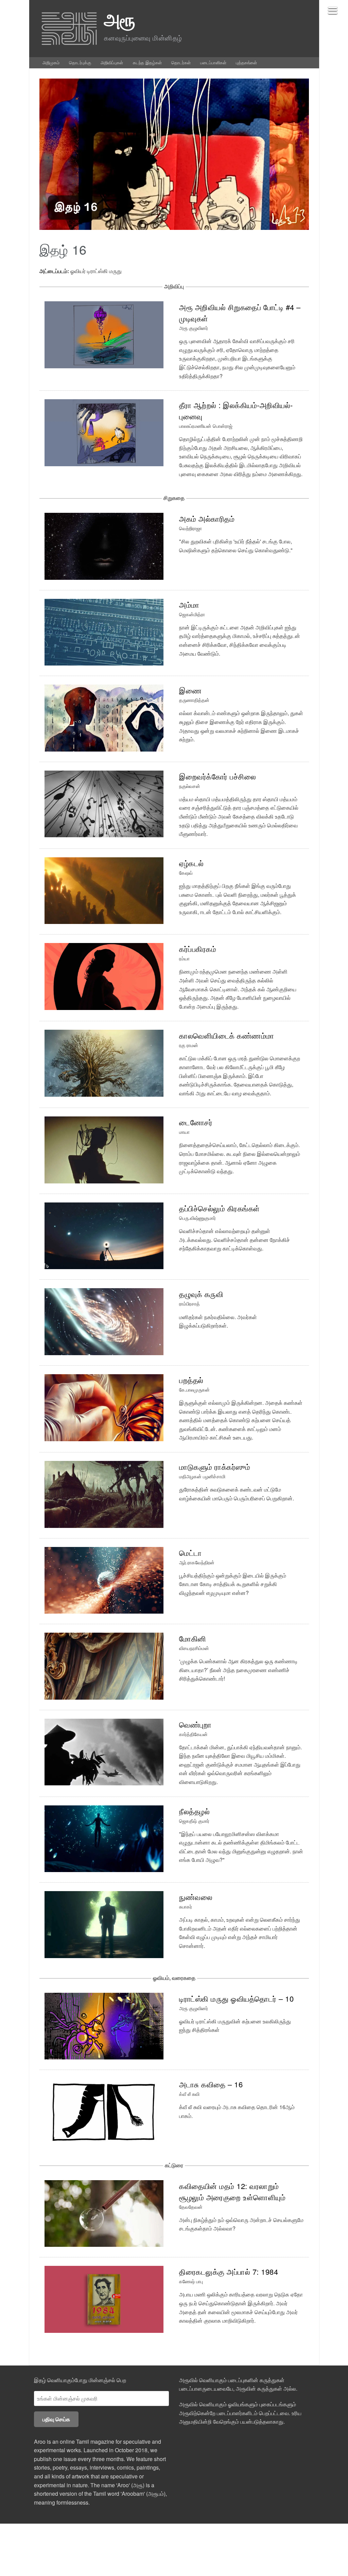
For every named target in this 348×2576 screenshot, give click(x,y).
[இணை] (104, 717)
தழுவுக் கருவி (201, 1294)
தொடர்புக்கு (80, 62)
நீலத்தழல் (194, 1811)
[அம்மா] (104, 631)
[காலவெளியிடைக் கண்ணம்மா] (104, 1063)
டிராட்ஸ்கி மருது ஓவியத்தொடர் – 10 (236, 1998)
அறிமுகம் (51, 62)
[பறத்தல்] (104, 1407)
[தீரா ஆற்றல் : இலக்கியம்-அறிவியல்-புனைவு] (104, 432)
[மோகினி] (104, 1665)
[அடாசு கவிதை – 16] (104, 2111)
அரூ (120, 19)
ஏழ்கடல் (192, 863)
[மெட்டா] (104, 1579)
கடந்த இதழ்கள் (147, 62)
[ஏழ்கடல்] (104, 890)
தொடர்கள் (181, 62)
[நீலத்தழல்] (104, 1838)
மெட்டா (190, 1553)
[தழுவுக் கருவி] (104, 1321)
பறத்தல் (191, 1380)
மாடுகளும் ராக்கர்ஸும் (215, 1467)
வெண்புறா (195, 1724)
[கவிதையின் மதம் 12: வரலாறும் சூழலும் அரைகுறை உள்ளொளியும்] (104, 2213)
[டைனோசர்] (104, 1149)
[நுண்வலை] (104, 1924)
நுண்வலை (196, 1897)
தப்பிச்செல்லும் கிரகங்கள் (220, 1208)
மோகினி (193, 1638)
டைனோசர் (196, 1122)
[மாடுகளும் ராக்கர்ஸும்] (104, 1493)
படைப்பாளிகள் (213, 62)
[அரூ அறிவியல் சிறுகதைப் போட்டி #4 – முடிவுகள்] (104, 334)
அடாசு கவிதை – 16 (211, 2084)
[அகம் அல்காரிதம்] (104, 546)
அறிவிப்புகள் (112, 62)
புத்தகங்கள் (246, 62)
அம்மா (189, 604)
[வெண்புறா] (104, 1751)
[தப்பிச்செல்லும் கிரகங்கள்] (104, 1235)
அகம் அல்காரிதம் (207, 518)
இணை (190, 690)
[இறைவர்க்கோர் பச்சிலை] (104, 803)
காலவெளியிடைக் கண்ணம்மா (227, 1035)
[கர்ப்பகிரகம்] (104, 976)
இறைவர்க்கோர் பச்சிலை (217, 776)
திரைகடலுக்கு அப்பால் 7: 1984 (229, 2271)
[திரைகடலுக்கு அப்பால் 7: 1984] (104, 2299)
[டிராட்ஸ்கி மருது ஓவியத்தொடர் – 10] (104, 2025)
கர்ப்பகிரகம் (198, 949)
